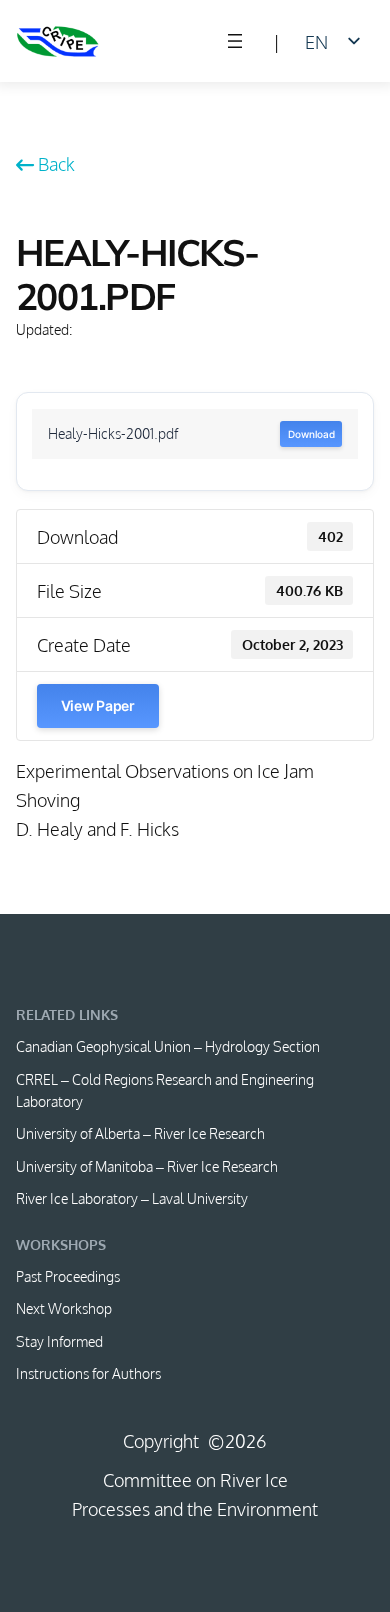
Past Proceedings (68, 1276)
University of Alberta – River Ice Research (140, 1133)
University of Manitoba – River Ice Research (147, 1166)
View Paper (98, 705)
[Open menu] (235, 41)
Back (56, 163)
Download (311, 434)
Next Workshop (64, 1308)
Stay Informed (59, 1341)
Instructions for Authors (88, 1373)
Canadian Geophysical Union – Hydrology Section (168, 1046)
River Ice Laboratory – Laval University (132, 1198)
